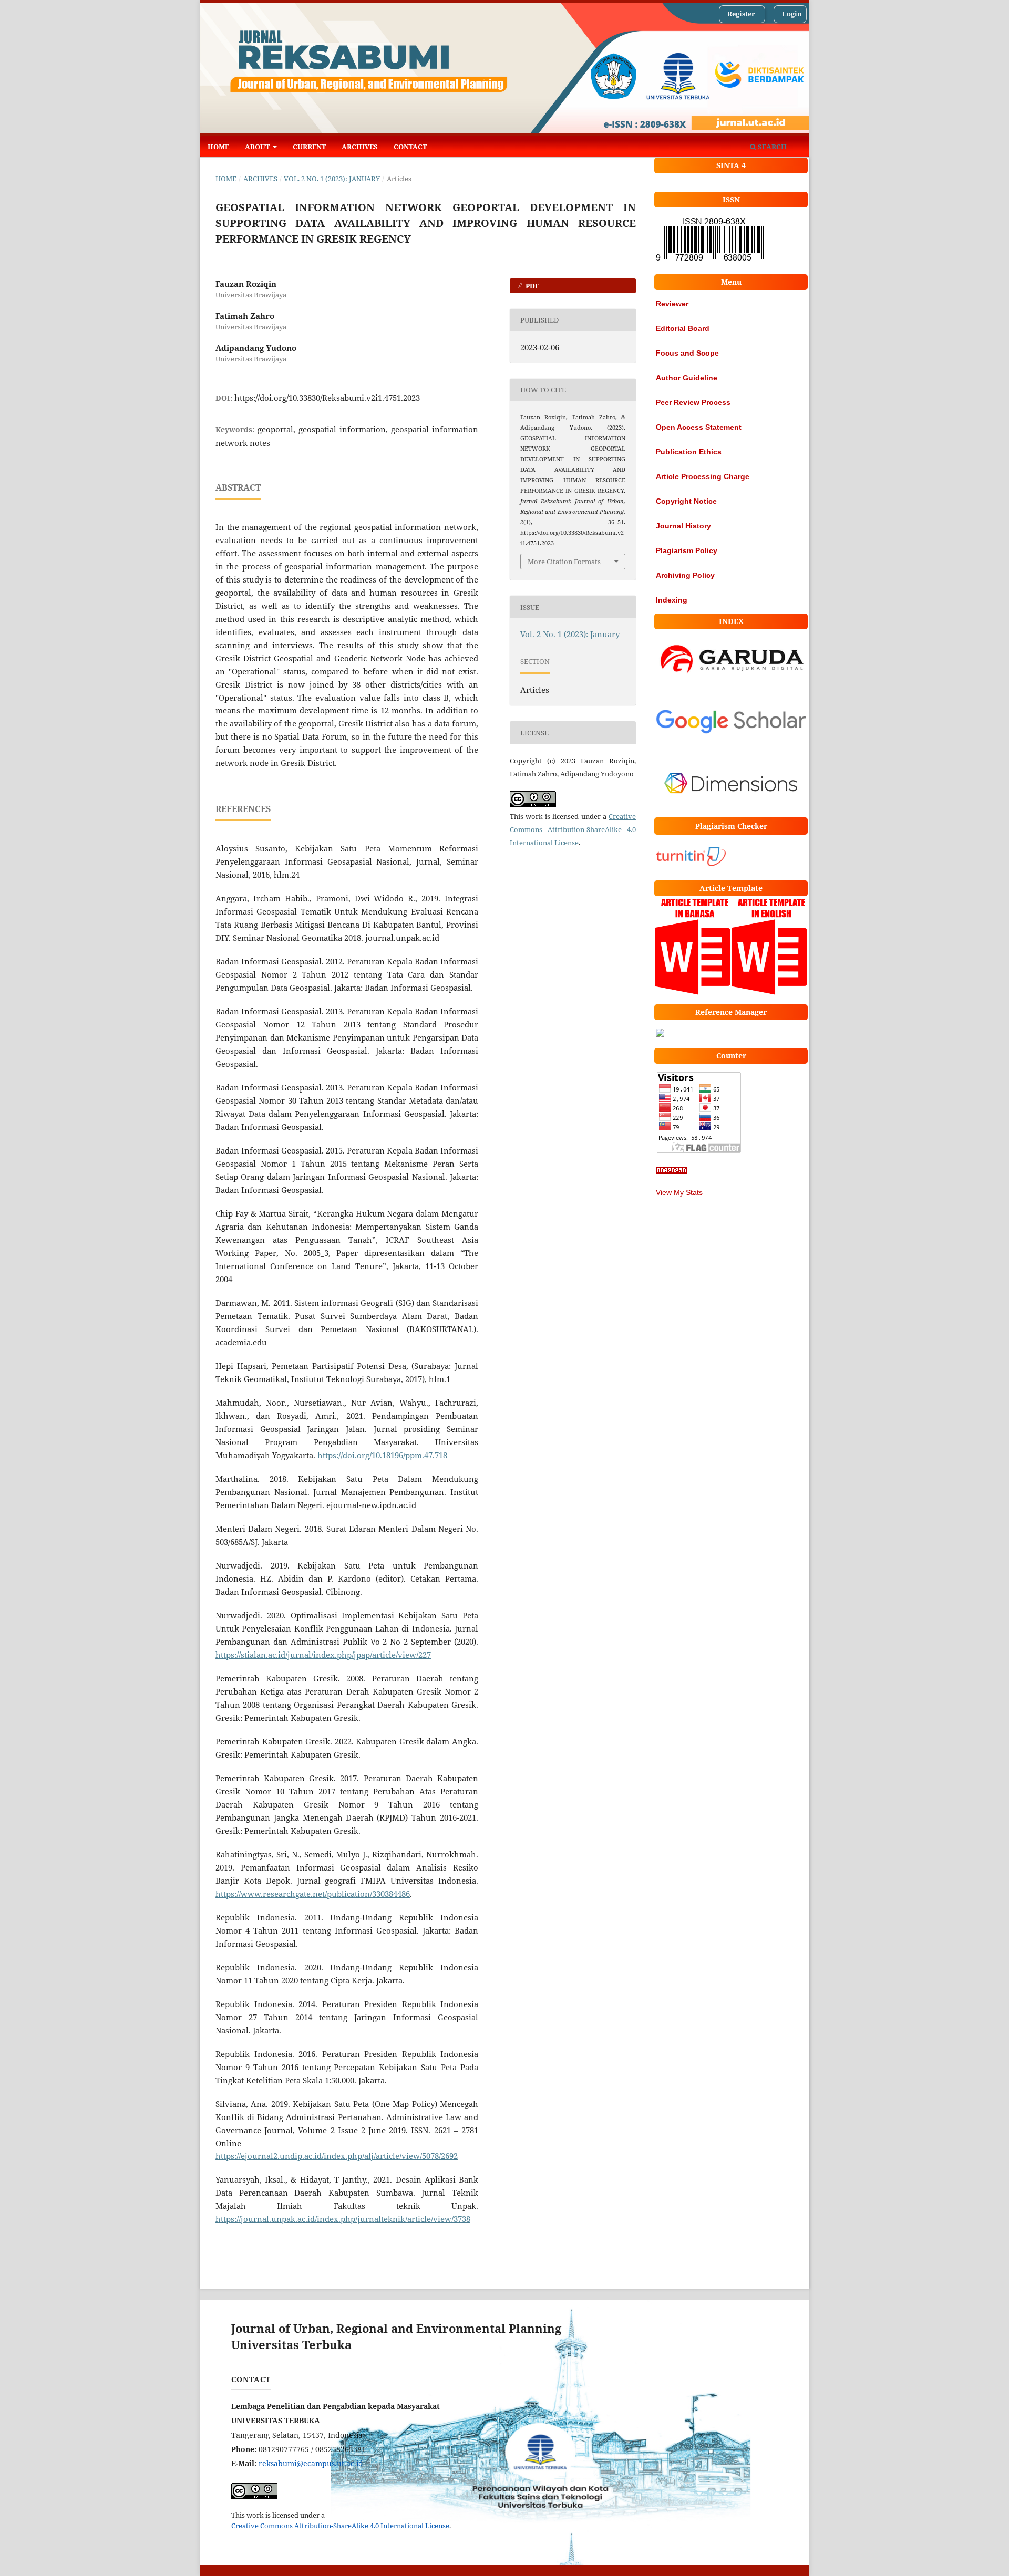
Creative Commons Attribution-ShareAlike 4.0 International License (573, 829)
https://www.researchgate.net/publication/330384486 (313, 1894)
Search (771, 147)
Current (309, 147)
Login (792, 14)
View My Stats (679, 1192)
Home (218, 147)
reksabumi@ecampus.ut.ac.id (311, 2463)
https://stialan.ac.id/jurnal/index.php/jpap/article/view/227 (323, 1655)
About (258, 147)
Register (741, 14)
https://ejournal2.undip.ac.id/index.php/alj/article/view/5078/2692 (337, 2156)
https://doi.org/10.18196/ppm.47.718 (382, 1455)
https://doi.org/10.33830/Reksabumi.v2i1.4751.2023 (327, 398)
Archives (360, 147)
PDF (532, 286)
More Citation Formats (564, 562)
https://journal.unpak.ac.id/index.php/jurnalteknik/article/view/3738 (343, 2219)
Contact (410, 147)
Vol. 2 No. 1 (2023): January (332, 179)
